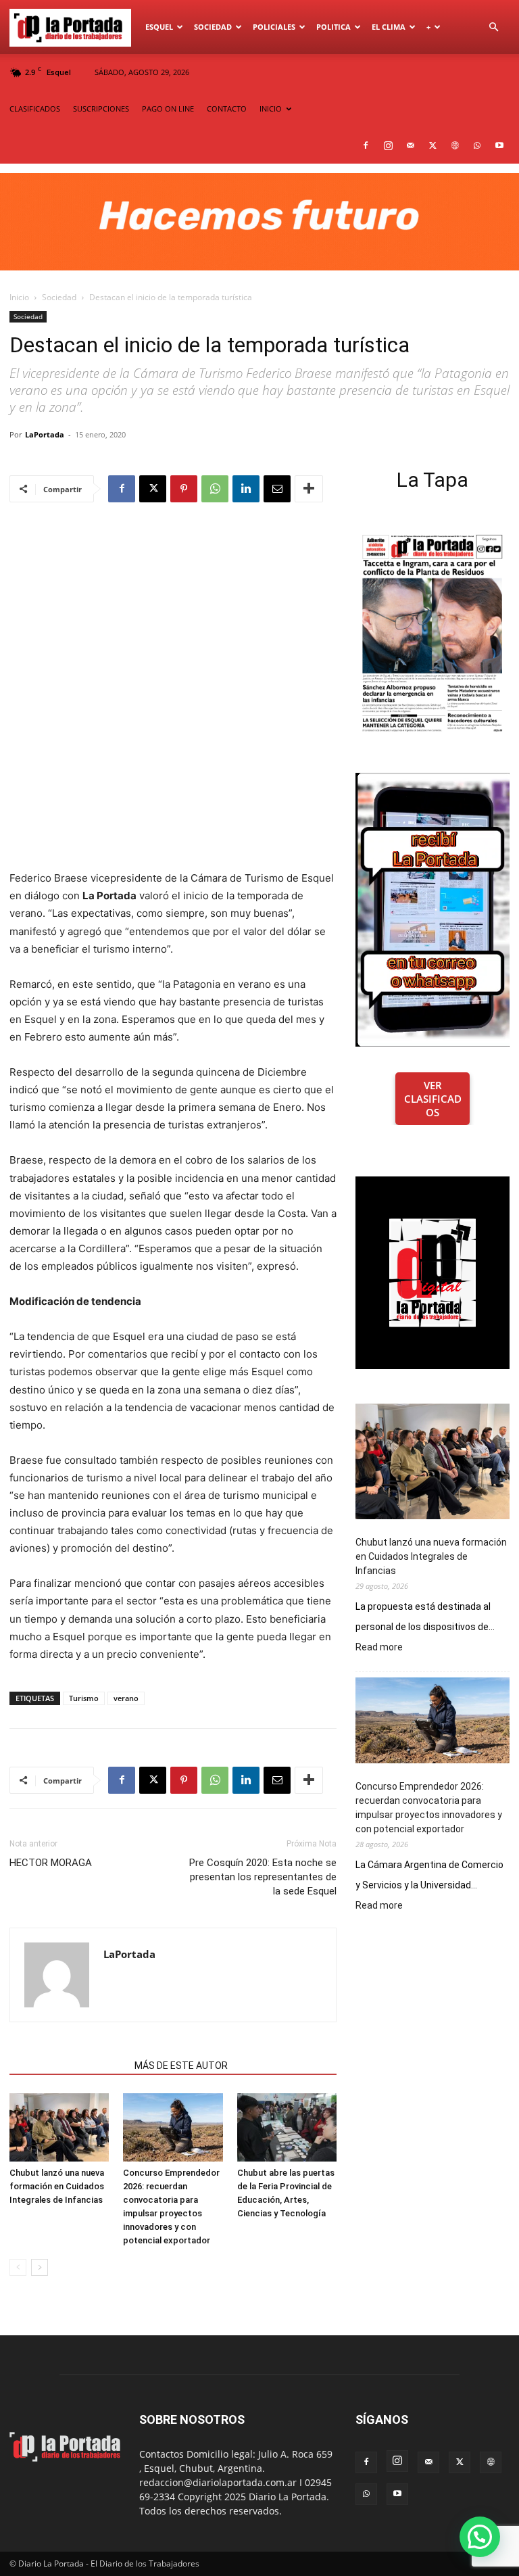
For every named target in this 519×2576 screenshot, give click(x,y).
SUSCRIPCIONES (101, 109)
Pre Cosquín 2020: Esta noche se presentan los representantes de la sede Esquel (263, 1877)
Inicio (19, 297)
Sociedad (213, 27)
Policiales (274, 27)
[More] (309, 489)
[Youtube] (499, 145)
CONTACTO (227, 109)
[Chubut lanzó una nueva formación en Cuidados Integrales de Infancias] (59, 2127)
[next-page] (40, 2267)
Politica (333, 27)
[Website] (455, 145)
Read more (379, 1648)
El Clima (389, 27)
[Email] (277, 489)
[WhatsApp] (477, 145)
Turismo (84, 1698)
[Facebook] (366, 145)
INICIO (271, 109)
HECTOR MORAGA (51, 1863)
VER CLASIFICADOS (433, 1099)
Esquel (159, 27)
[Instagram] (388, 145)
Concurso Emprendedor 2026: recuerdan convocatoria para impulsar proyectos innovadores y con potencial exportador (429, 1808)
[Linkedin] (246, 489)
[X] (432, 145)
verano (126, 1698)
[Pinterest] (184, 489)
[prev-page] (18, 2267)
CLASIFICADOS (35, 109)
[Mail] (410, 145)
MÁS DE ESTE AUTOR (181, 2066)
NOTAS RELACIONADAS (68, 2066)
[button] (493, 27)
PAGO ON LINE (168, 109)
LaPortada (45, 434)
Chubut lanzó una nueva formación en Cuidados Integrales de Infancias (57, 2186)
